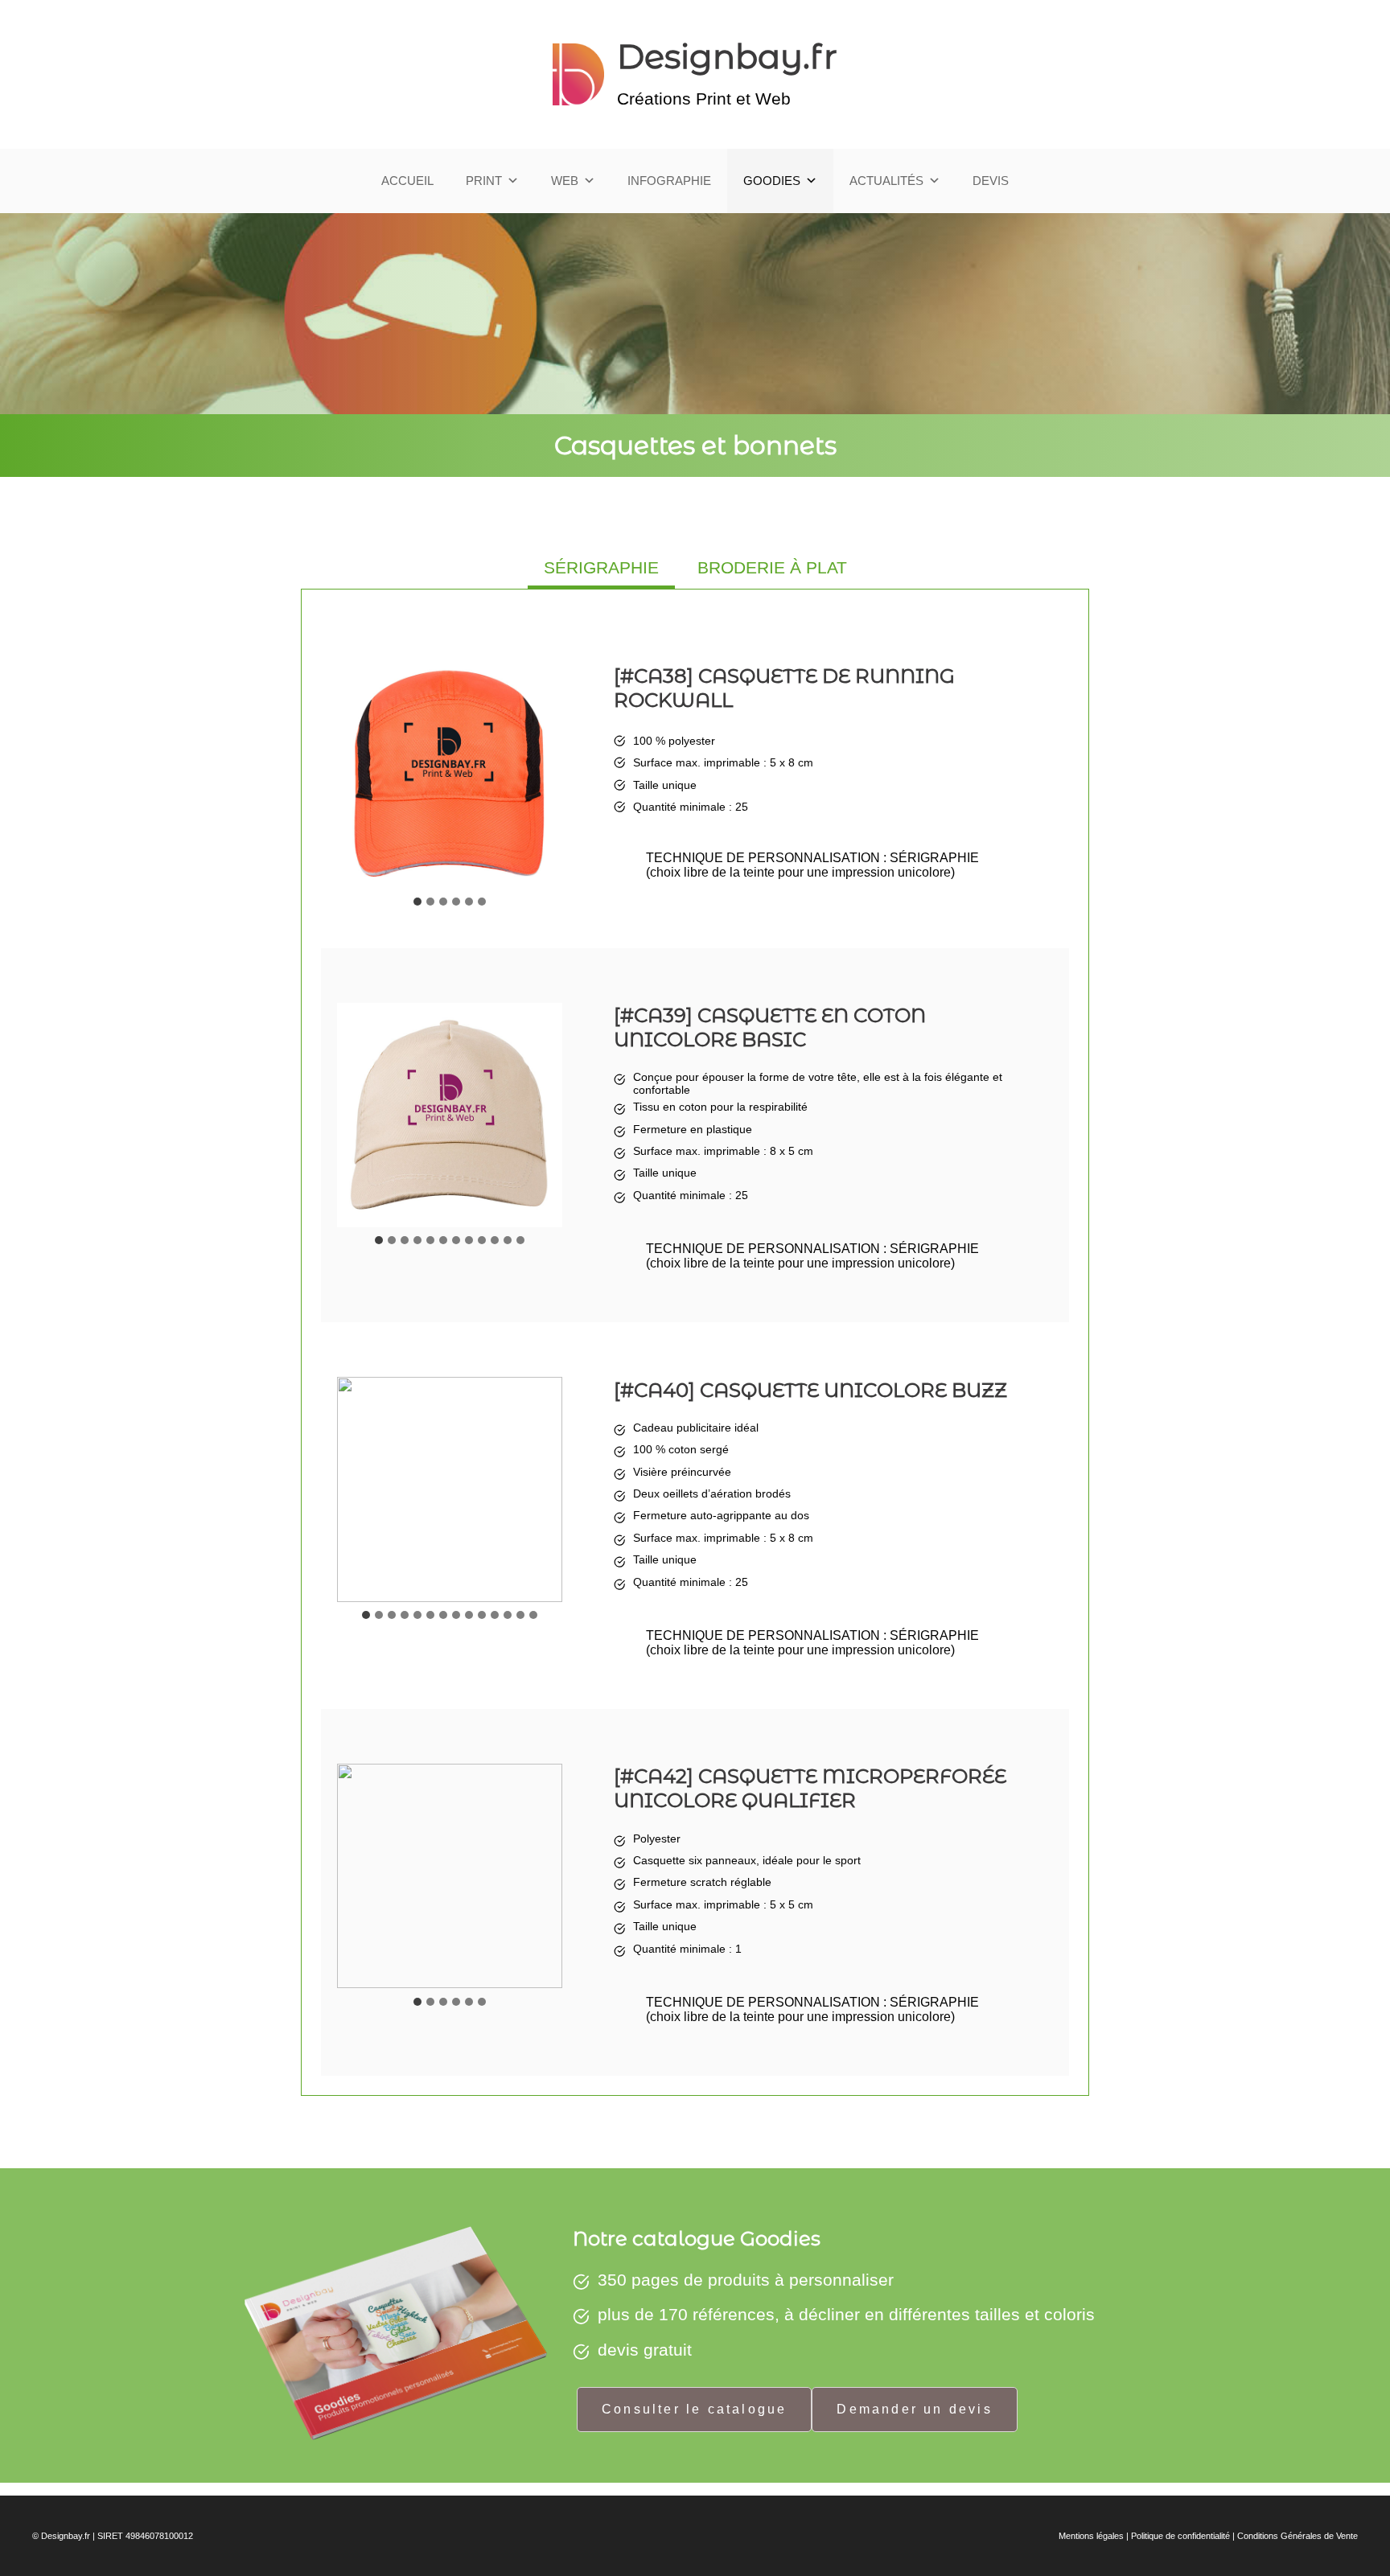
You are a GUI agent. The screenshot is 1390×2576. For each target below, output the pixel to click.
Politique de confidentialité (1180, 2536)
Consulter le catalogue (694, 2409)
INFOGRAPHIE (669, 181)
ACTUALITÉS (886, 181)
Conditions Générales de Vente (1297, 2536)
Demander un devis (914, 2409)
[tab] (601, 569)
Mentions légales (1091, 2536)
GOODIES (772, 181)
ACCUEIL (407, 181)
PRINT (484, 181)
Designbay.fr (727, 56)
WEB (565, 181)
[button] (450, 776)
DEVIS (991, 181)
